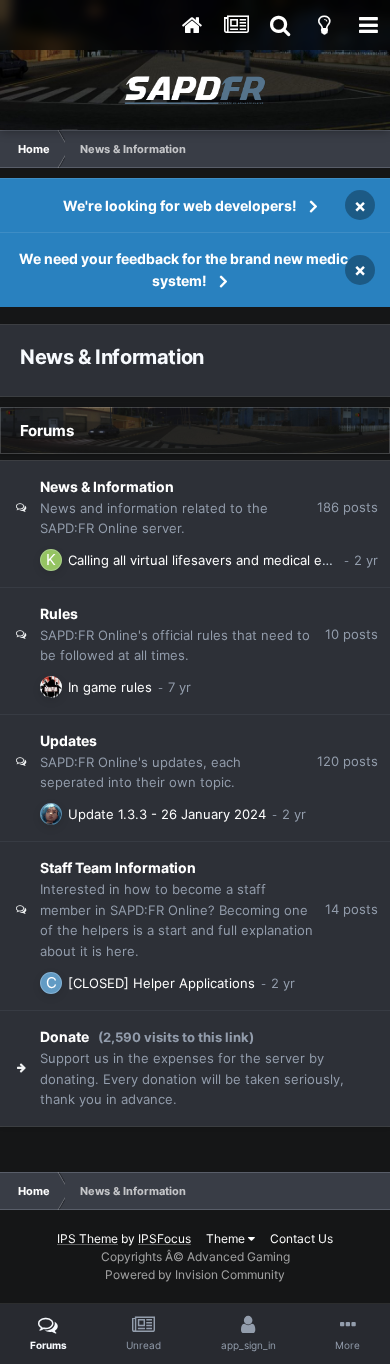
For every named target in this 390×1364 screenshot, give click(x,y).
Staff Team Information (118, 867)
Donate (64, 1036)
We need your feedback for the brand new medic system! (183, 269)
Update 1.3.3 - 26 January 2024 (167, 814)
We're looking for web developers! (180, 205)
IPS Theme (87, 1238)
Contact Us (301, 1238)
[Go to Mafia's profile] (51, 687)
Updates (68, 740)
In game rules (110, 687)
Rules (59, 613)
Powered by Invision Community (195, 1274)
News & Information (107, 486)
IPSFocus (164, 1238)
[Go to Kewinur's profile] (51, 560)
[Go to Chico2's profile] (51, 983)
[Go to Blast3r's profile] (51, 814)
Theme (227, 1238)
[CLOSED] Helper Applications (161, 983)
